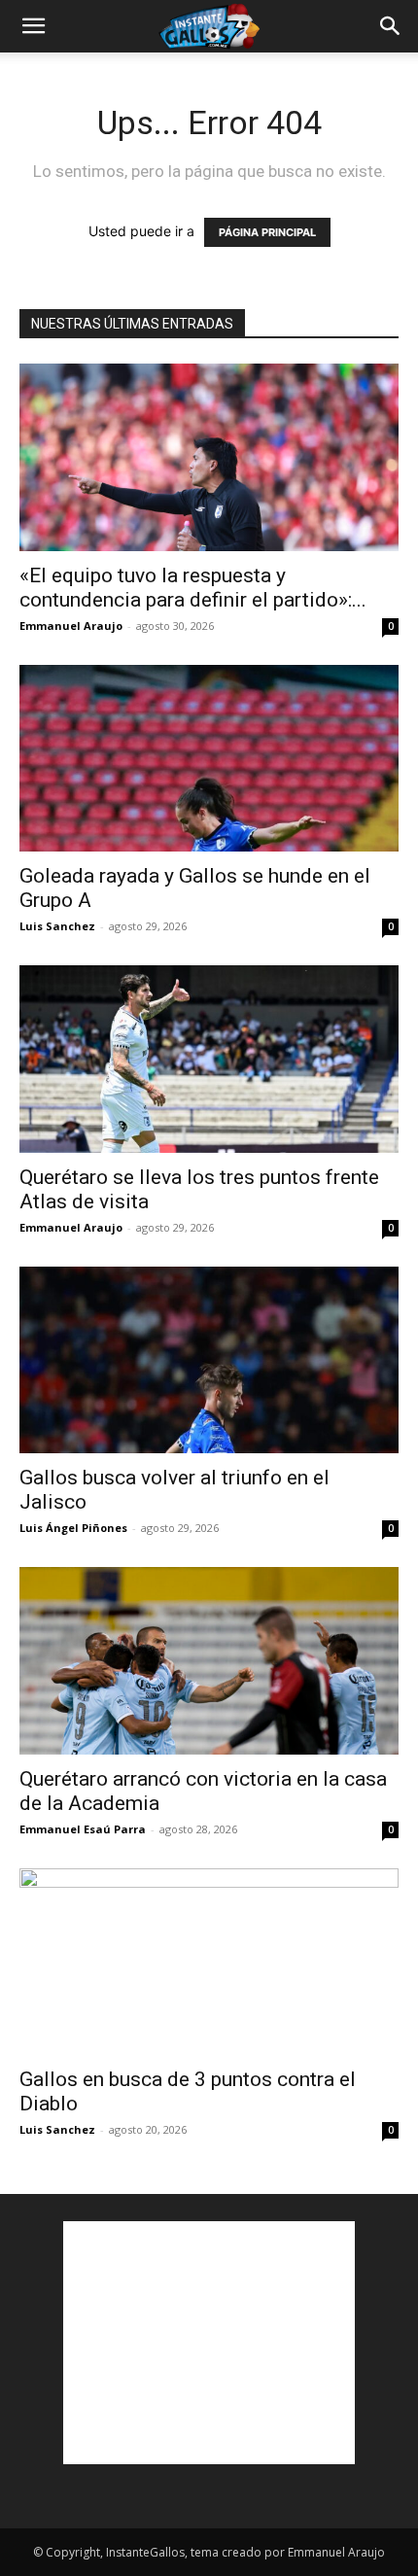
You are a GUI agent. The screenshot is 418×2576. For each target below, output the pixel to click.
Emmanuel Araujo (71, 626)
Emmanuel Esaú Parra (83, 1829)
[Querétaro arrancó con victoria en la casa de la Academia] (209, 1661)
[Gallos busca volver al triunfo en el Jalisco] (209, 1360)
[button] (33, 26)
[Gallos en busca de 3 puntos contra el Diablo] (209, 1962)
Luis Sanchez (57, 926)
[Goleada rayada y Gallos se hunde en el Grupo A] (209, 759)
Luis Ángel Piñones (73, 1528)
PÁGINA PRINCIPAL (267, 232)
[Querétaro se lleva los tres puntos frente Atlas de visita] (209, 1059)
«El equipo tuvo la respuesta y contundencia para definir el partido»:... (193, 588)
